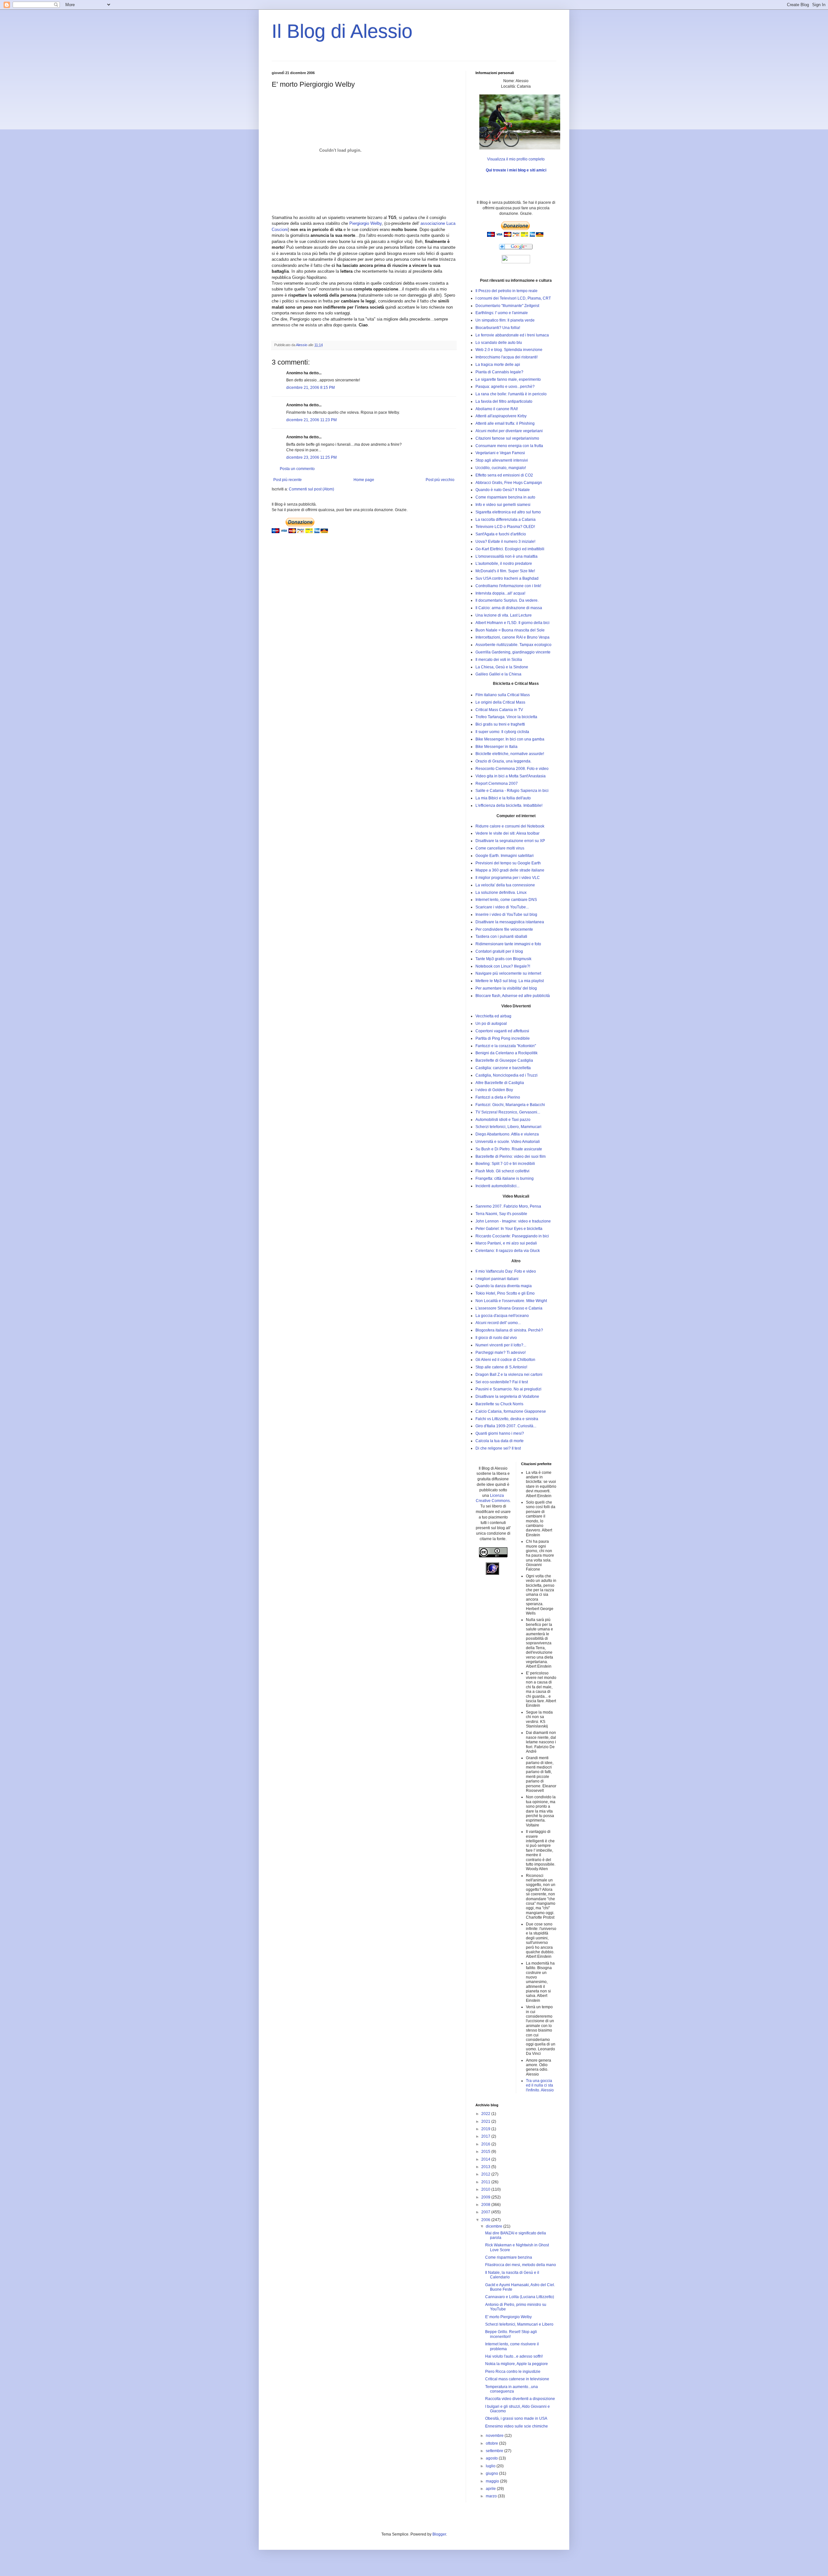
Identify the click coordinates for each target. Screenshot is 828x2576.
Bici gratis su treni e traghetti (500, 724)
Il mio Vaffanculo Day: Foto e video (506, 1271)
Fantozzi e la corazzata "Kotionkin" (506, 1046)
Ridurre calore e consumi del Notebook (510, 826)
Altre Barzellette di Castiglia (500, 1083)
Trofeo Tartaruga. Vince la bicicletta (506, 717)
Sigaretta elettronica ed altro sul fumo (508, 512)
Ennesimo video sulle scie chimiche (517, 2426)
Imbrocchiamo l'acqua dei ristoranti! (507, 357)
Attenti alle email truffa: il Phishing (505, 423)
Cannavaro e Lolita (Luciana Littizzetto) (520, 2297)
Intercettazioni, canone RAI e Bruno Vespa (512, 637)
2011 (486, 2182)
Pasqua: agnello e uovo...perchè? (505, 387)
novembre (495, 2436)
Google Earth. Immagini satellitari (505, 856)
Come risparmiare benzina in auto (505, 497)
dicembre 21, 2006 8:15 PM (310, 388)
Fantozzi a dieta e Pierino (498, 1097)
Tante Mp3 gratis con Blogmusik (503, 959)
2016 (486, 2144)
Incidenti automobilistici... (497, 1186)
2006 (486, 2220)
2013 (486, 2167)
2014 (486, 2159)
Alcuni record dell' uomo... (498, 1323)
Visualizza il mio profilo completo (516, 159)
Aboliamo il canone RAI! (497, 409)
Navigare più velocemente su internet (508, 973)
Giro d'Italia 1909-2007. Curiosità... (506, 1426)
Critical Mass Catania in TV (499, 710)
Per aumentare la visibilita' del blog (506, 988)
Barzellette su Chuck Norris (499, 1404)
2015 (486, 2152)
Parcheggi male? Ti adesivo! (501, 1353)
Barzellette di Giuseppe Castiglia (504, 1060)
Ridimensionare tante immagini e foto (508, 944)
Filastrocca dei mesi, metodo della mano (521, 2265)
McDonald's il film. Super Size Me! (505, 571)
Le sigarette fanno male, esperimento (508, 379)
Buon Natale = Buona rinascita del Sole (510, 630)
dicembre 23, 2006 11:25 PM (311, 457)
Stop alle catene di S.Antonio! (501, 1367)
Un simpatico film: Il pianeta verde (505, 320)
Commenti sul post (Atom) (311, 489)
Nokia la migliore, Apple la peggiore (517, 2364)
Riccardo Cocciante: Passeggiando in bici (512, 1236)
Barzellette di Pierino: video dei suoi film (511, 1156)
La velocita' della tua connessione (505, 885)
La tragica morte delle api (498, 365)
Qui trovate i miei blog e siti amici (516, 170)
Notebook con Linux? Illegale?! (503, 966)
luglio (491, 2466)
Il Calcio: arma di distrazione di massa (509, 608)
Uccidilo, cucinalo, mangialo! (501, 468)
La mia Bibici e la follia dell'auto (503, 798)
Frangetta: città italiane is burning (505, 1178)
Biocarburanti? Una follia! (498, 328)
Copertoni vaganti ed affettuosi (502, 1031)
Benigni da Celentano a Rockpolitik (507, 1053)
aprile (491, 2489)
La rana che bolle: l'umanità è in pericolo (511, 394)
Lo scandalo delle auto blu (499, 343)
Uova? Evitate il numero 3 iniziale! (505, 542)
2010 (486, 2189)
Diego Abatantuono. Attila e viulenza (507, 1134)
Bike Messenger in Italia (496, 747)
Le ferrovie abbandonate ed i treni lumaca (512, 335)
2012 (486, 2174)
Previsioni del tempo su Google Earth (508, 863)
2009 (486, 2197)
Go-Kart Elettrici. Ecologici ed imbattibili (510, 549)
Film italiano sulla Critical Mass (503, 695)
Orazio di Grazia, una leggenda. (503, 761)
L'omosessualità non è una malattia (507, 556)
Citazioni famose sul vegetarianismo (507, 438)
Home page (364, 480)
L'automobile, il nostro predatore (504, 564)
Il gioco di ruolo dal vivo (496, 1338)
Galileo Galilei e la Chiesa (498, 674)
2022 (486, 2114)
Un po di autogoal (491, 1024)
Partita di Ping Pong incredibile (503, 1038)
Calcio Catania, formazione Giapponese (511, 1411)
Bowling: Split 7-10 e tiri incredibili (505, 1164)
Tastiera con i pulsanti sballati (501, 937)
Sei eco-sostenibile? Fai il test (502, 1382)
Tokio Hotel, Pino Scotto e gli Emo (505, 1293)
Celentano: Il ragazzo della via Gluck (508, 1251)
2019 (486, 2129)
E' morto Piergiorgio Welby (508, 2317)
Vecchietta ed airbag (493, 1016)
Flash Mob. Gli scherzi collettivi (502, 1171)
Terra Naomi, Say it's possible (501, 1214)
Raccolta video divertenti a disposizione (520, 2399)
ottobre (492, 2443)
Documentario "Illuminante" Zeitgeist (507, 306)
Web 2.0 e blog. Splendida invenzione (509, 350)
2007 (486, 2212)
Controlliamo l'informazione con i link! (508, 586)
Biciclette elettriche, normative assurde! (510, 754)
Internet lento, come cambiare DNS (506, 900)
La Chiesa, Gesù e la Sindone (502, 667)
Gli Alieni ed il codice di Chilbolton (505, 1360)
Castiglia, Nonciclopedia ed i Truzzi (507, 1075)
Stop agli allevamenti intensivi (502, 460)
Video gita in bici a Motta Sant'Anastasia (511, 776)
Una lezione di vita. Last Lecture (504, 615)
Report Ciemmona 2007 (497, 784)
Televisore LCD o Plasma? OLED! (505, 527)
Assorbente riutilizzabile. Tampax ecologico (513, 645)
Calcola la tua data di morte (500, 1441)
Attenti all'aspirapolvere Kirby (501, 416)
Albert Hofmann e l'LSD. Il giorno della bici (512, 623)
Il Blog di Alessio (342, 31)
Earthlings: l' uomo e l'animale (502, 313)
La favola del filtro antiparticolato (504, 401)
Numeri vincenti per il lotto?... (501, 1345)
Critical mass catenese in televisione (517, 2379)
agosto (492, 2458)
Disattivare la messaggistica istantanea (510, 922)
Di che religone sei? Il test (498, 1448)
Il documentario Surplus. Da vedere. (507, 600)
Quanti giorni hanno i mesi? (500, 1433)
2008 (486, 2205)
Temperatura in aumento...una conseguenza (512, 2389)
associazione (433, 223)
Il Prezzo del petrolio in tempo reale (507, 291)
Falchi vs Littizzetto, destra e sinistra (507, 1419)
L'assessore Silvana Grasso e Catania (509, 1308)
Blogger (439, 2534)
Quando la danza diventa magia (504, 1286)
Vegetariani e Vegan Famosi (500, 453)
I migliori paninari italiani (497, 1279)
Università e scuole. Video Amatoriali (508, 1142)
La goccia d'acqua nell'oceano (502, 1316)
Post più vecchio (440, 480)
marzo (492, 2496)
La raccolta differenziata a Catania (506, 520)
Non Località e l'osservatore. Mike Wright (511, 1301)
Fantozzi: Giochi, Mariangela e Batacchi (510, 1105)
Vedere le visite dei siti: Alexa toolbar (507, 833)
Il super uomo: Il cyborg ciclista (502, 732)
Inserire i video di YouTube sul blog (506, 915)
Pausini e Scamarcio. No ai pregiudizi (508, 1389)
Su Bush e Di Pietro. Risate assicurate (509, 1149)
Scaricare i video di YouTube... (502, 907)
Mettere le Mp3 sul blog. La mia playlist (510, 981)
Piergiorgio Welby (365, 223)
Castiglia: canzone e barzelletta (503, 1068)
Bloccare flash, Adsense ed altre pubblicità (513, 996)
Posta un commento (297, 469)
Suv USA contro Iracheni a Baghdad (507, 578)
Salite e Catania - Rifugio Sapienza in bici (512, 791)
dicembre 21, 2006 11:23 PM (311, 420)
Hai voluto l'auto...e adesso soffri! (514, 2356)
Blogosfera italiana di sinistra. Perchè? (509, 1330)
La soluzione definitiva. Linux (501, 893)
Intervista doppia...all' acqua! (500, 593)
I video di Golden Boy (494, 1090)
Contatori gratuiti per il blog (499, 951)
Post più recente (288, 480)
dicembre (495, 2226)
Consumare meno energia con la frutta (509, 446)
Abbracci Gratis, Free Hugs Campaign (509, 483)
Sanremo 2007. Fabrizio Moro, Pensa (508, 1206)
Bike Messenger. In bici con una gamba (510, 739)
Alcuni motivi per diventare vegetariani (509, 431)
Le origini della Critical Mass (500, 702)
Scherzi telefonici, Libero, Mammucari (508, 1127)
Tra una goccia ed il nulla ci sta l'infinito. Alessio (540, 2085)
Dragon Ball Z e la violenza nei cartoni (509, 1375)
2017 (486, 2136)
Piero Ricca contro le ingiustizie (513, 2372)
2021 (486, 2121)
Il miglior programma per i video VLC (508, 878)
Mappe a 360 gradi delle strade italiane (510, 870)
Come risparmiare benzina (509, 2257)
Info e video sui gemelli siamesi (503, 505)
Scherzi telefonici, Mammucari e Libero (519, 2324)
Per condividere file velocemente (504, 929)
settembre (495, 2451)
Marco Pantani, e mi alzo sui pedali (506, 1243)
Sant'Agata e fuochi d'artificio (501, 534)
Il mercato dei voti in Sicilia (499, 660)
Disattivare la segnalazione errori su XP (510, 841)
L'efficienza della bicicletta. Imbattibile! (509, 806)
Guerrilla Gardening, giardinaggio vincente (513, 652)
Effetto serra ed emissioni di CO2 (504, 475)
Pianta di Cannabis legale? (499, 372)
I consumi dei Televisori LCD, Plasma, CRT (513, 298)
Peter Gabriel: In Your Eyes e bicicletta (509, 1229)
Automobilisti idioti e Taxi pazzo (503, 1120)
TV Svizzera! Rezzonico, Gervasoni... (508, 1112)
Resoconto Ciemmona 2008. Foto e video (512, 769)
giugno (492, 2473)
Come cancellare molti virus (500, 848)
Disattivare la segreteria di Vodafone (507, 1397)
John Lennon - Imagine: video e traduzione (513, 1221)
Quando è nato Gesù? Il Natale (503, 490)
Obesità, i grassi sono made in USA (516, 2418)
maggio (493, 2481)
